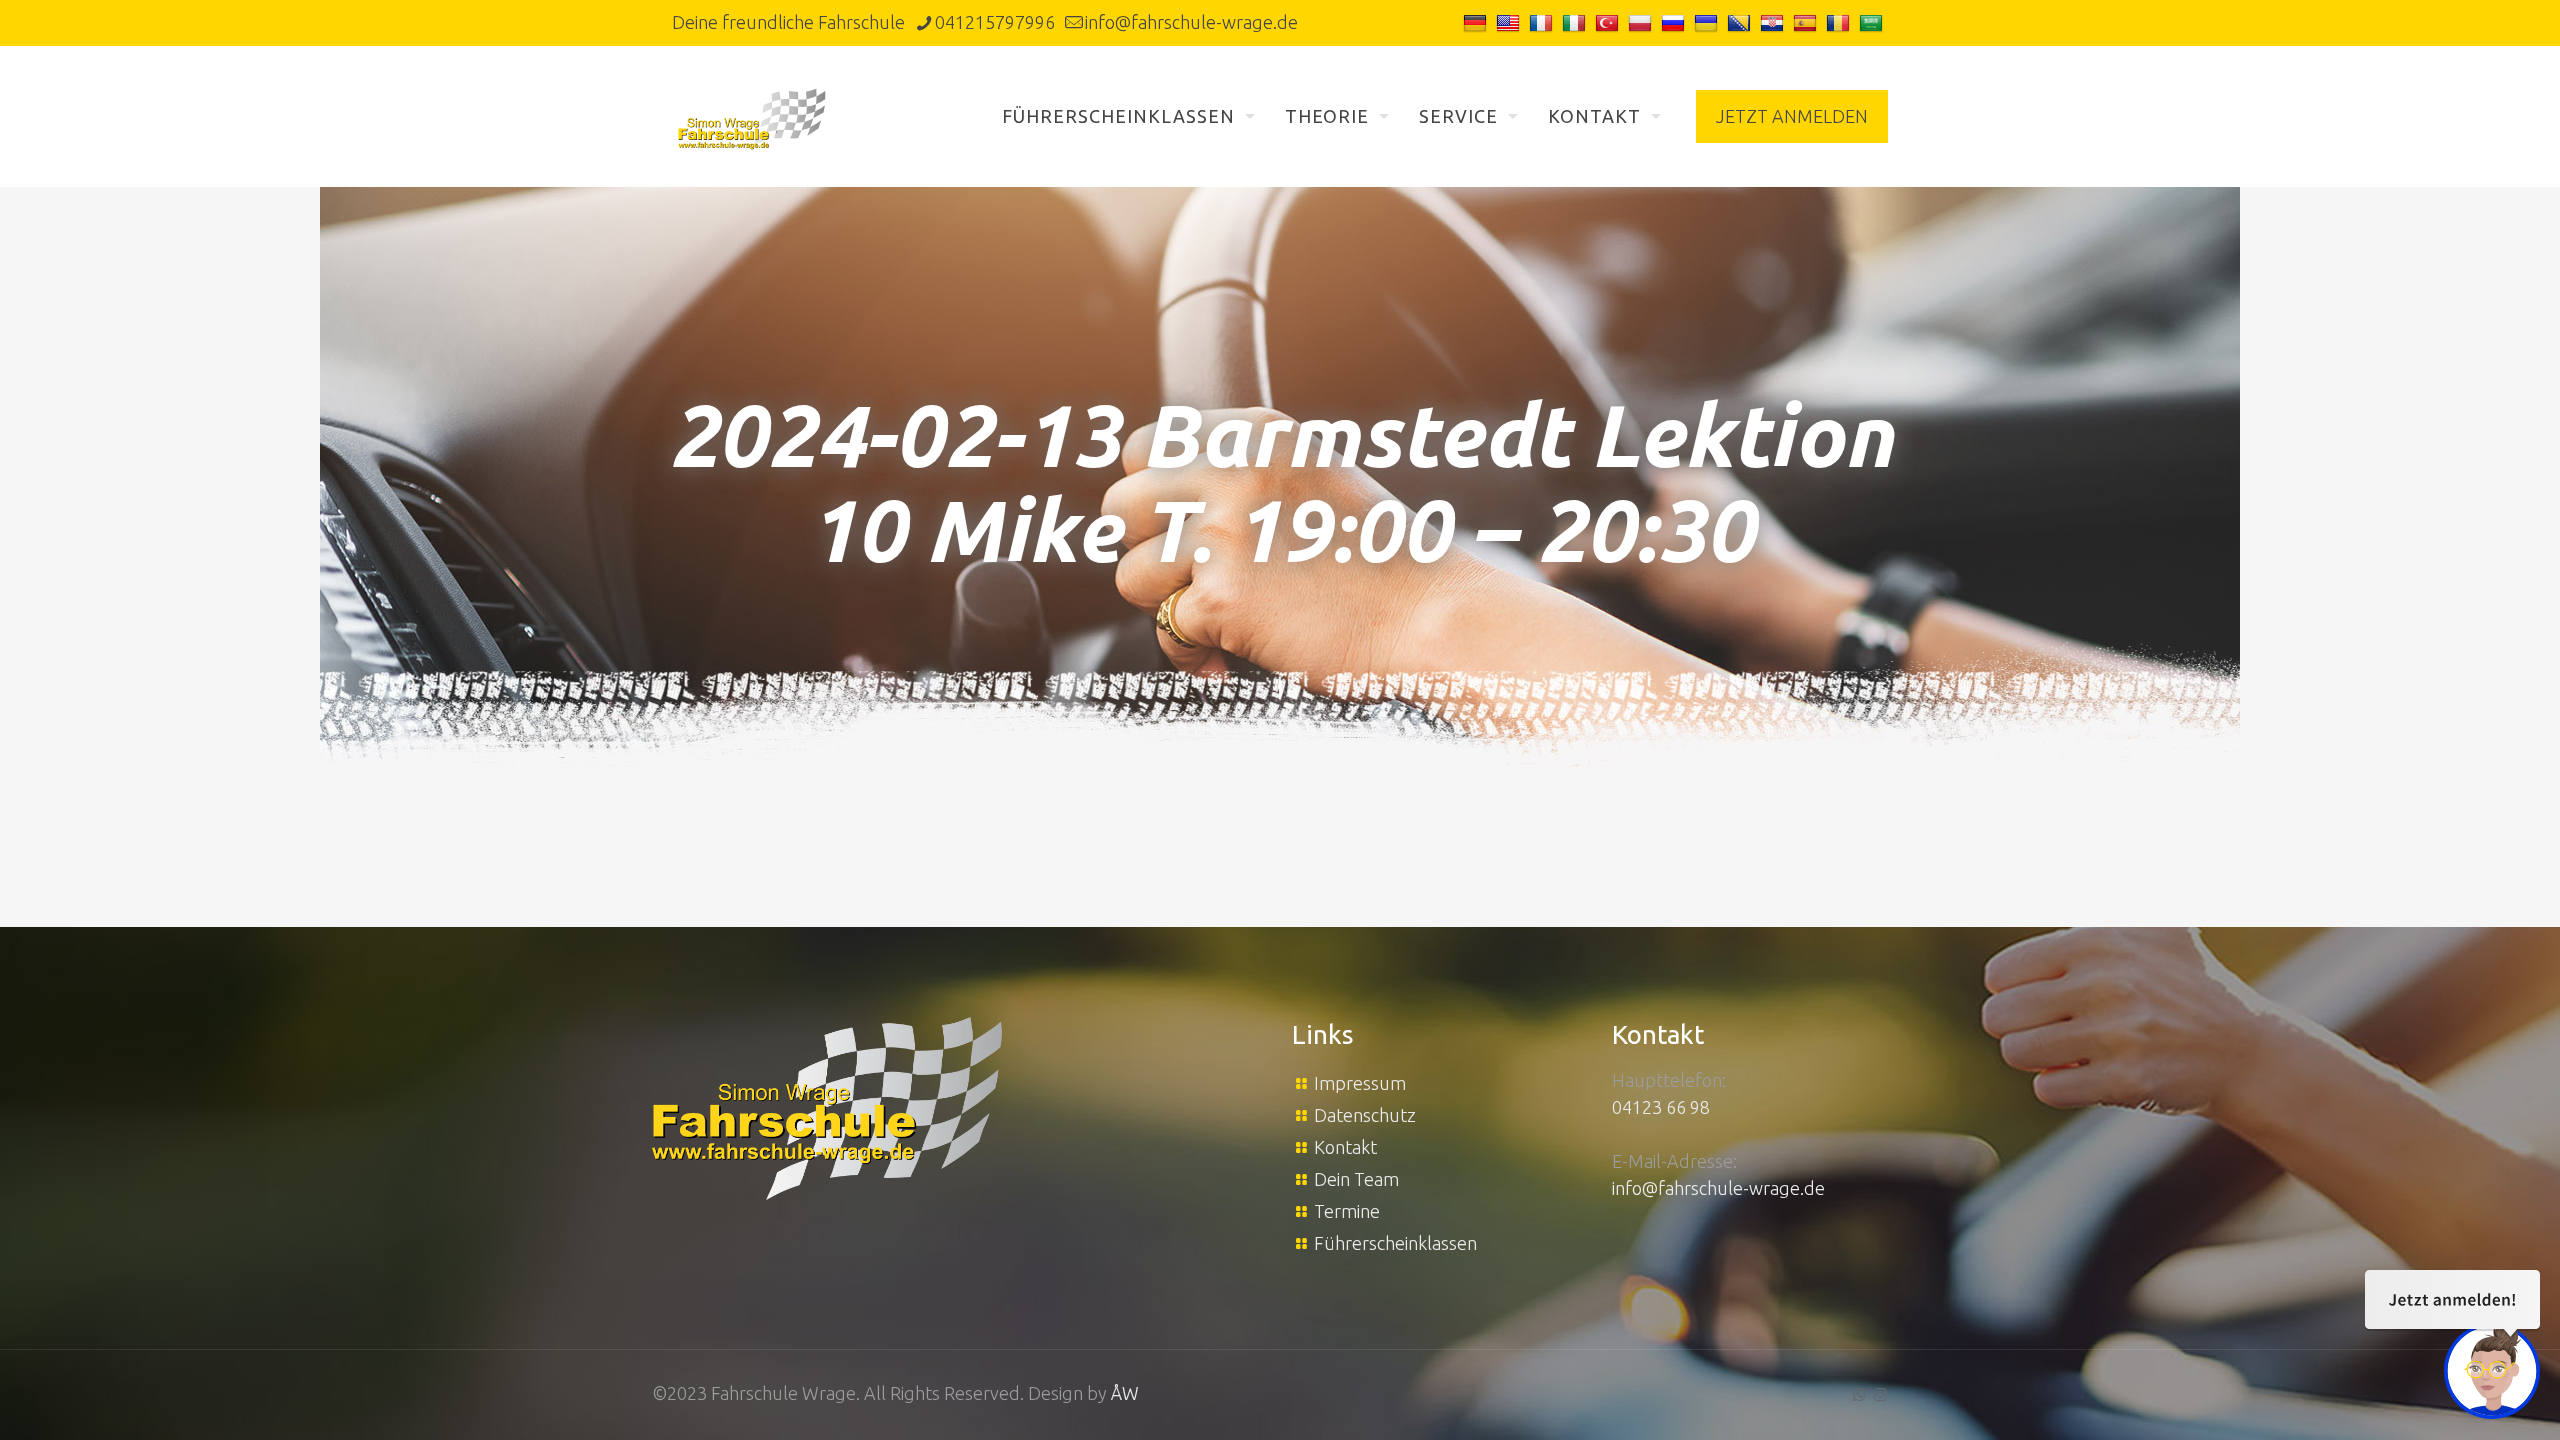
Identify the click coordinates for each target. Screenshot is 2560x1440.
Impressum (1360, 1083)
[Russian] (1675, 22)
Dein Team (1356, 1179)
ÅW (1125, 1393)
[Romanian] (1840, 22)
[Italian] (1576, 22)
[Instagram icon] (1880, 1394)
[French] (1543, 22)
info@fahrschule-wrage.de (1191, 22)
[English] (1510, 22)
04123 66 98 (1661, 1107)
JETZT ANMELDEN (1792, 116)
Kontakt (1345, 1147)
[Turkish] (1609, 22)
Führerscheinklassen (1395, 1243)
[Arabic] (1873, 22)
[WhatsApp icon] (1859, 1394)
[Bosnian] (1741, 22)
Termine (1347, 1211)
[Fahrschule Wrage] (752, 116)
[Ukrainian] (1708, 22)
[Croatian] (1774, 22)
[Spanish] (1807, 22)
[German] (1477, 22)
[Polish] (1642, 22)
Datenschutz (1365, 1115)
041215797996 (995, 22)
